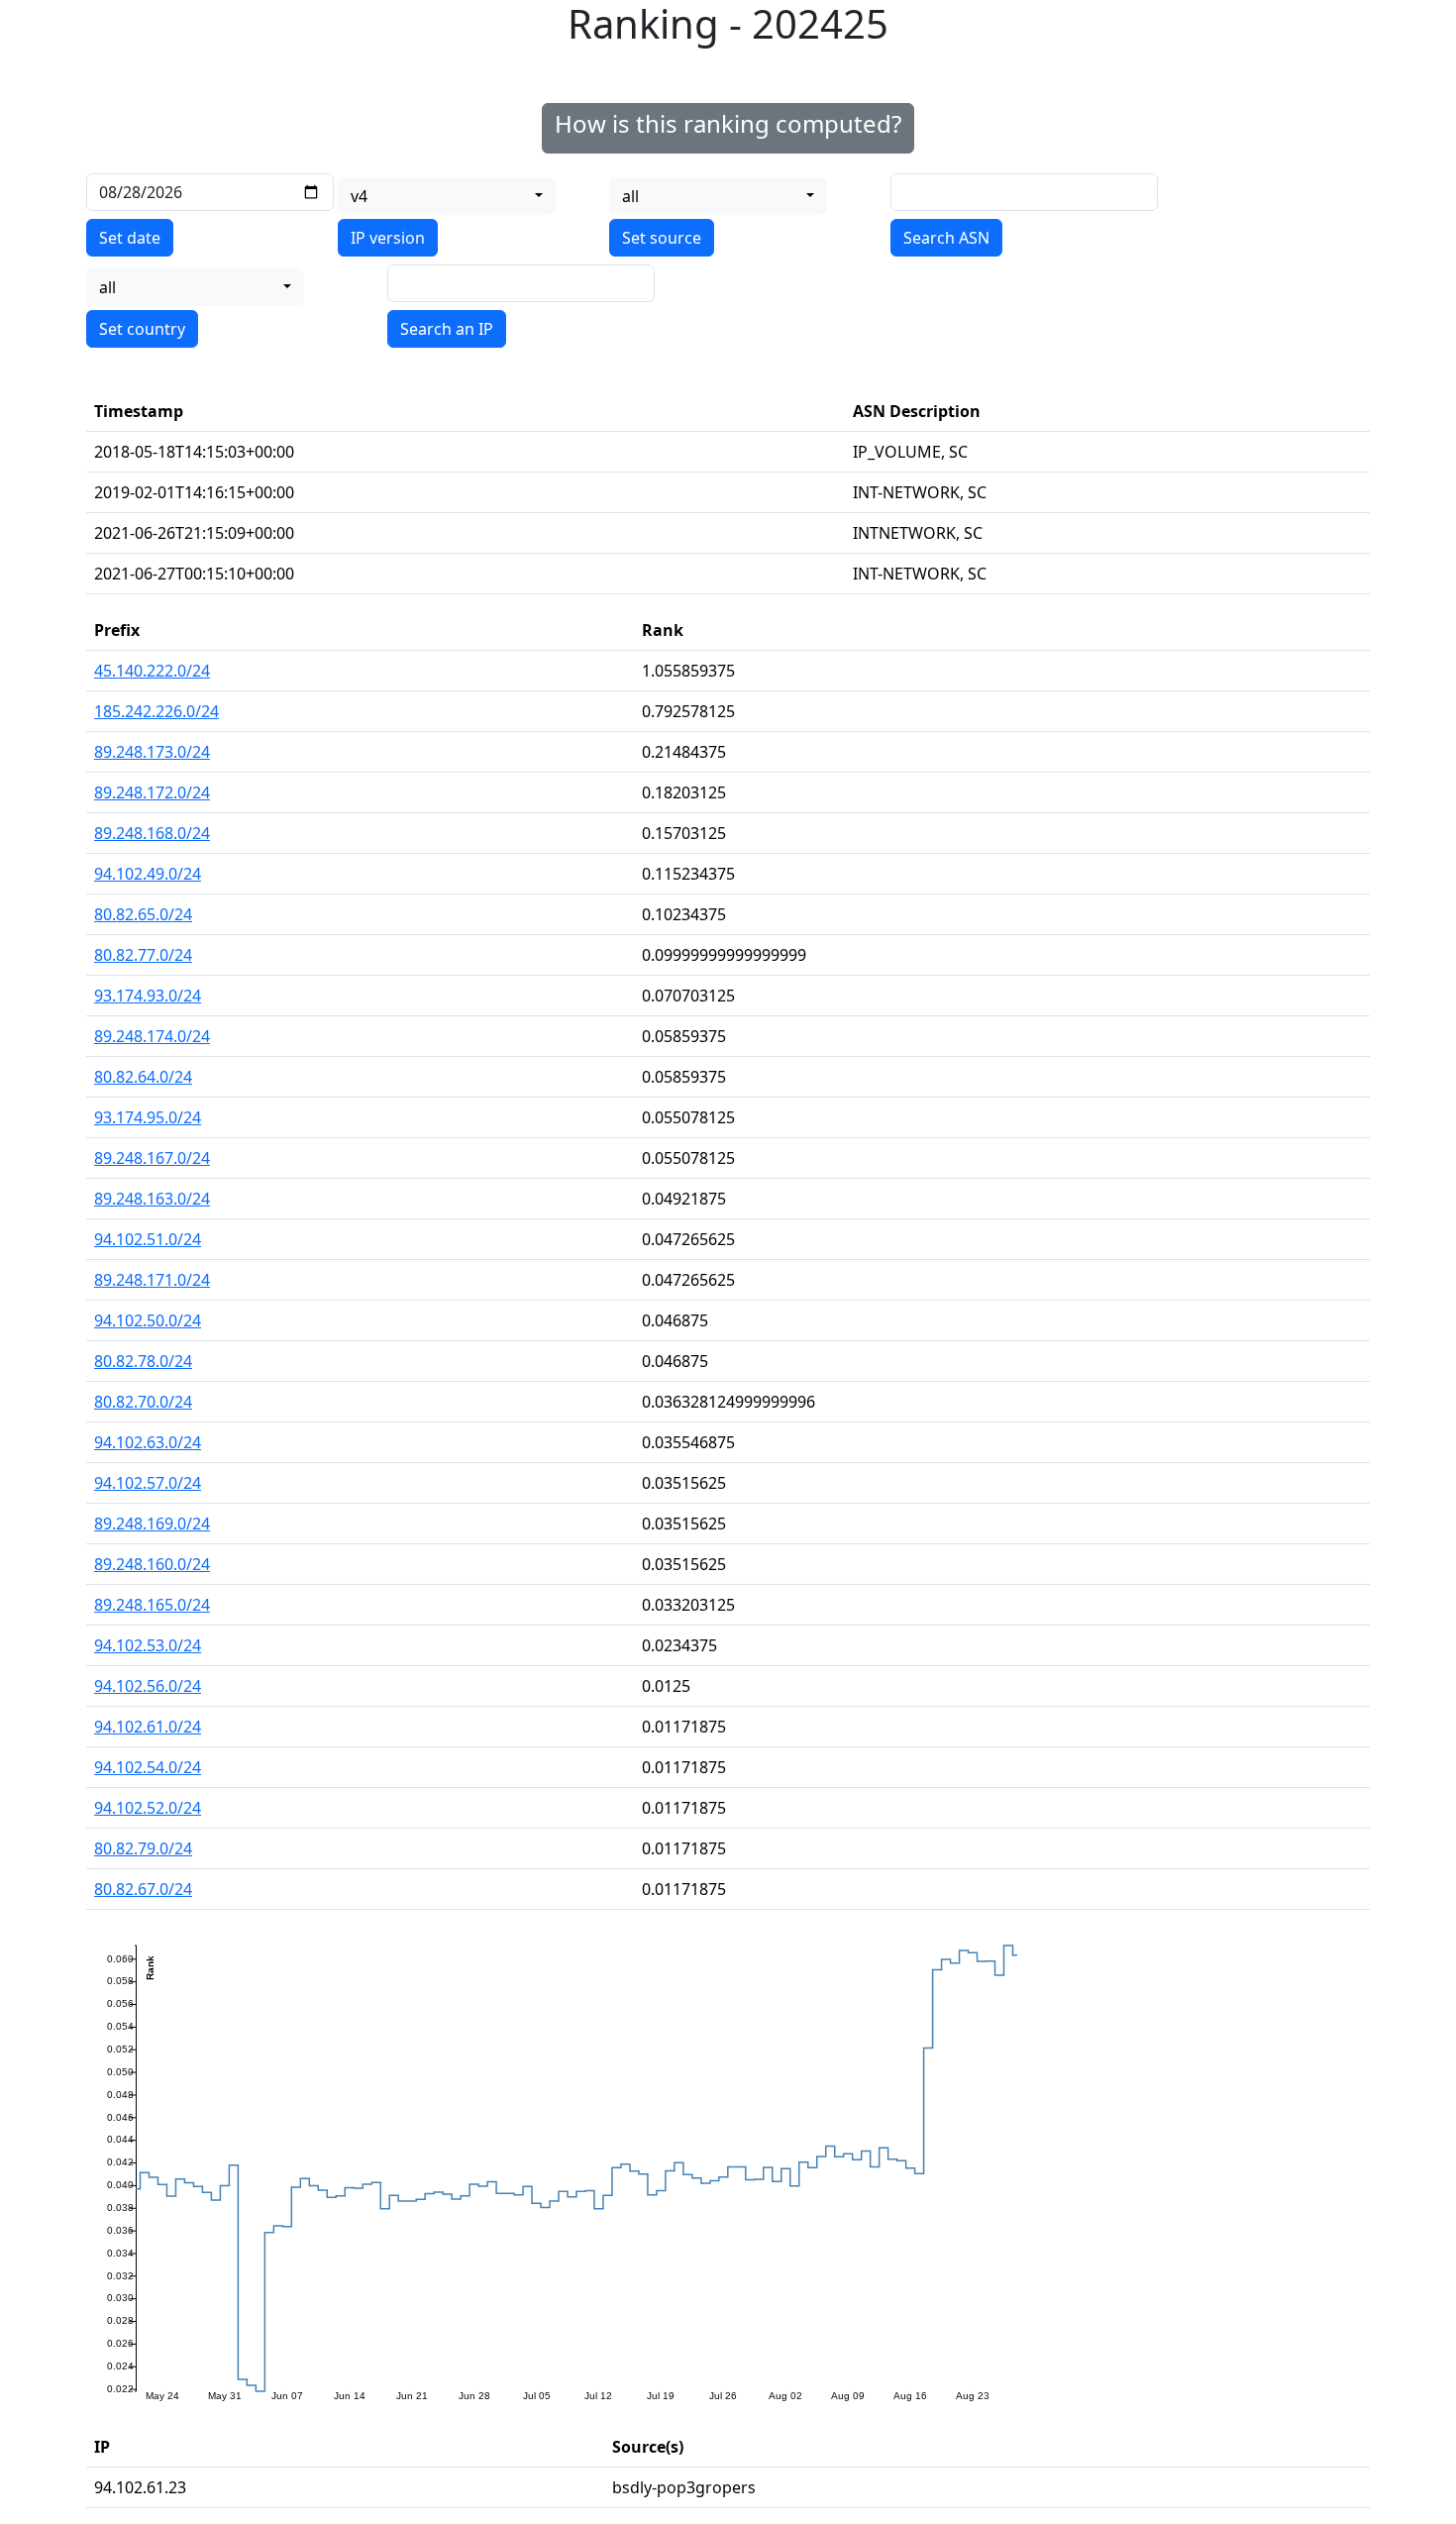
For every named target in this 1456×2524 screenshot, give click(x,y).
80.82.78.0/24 (143, 1361)
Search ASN (946, 238)
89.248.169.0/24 (152, 1524)
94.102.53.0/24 (148, 1645)
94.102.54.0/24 (148, 1767)
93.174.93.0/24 (148, 996)
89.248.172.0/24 (152, 792)
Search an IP (447, 329)
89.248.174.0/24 (152, 1036)
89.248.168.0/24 (152, 833)
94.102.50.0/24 (148, 1320)
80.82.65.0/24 (143, 914)
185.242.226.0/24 (156, 711)
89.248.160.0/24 (152, 1564)
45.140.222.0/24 (152, 671)
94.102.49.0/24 (148, 874)
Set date (130, 238)
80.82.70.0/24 (143, 1402)
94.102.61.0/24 (148, 1727)
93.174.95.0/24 (148, 1117)
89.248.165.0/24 (152, 1605)
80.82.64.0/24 (143, 1077)
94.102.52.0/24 (148, 1808)
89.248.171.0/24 (152, 1280)
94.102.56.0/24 (148, 1686)
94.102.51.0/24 (148, 1239)
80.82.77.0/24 (143, 955)
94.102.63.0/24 (148, 1442)
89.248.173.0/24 (152, 752)
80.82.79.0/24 (143, 1848)
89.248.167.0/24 (152, 1158)
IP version (388, 238)
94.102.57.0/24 (148, 1483)
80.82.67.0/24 (143, 1889)
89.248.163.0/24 (152, 1199)
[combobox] (447, 196)
